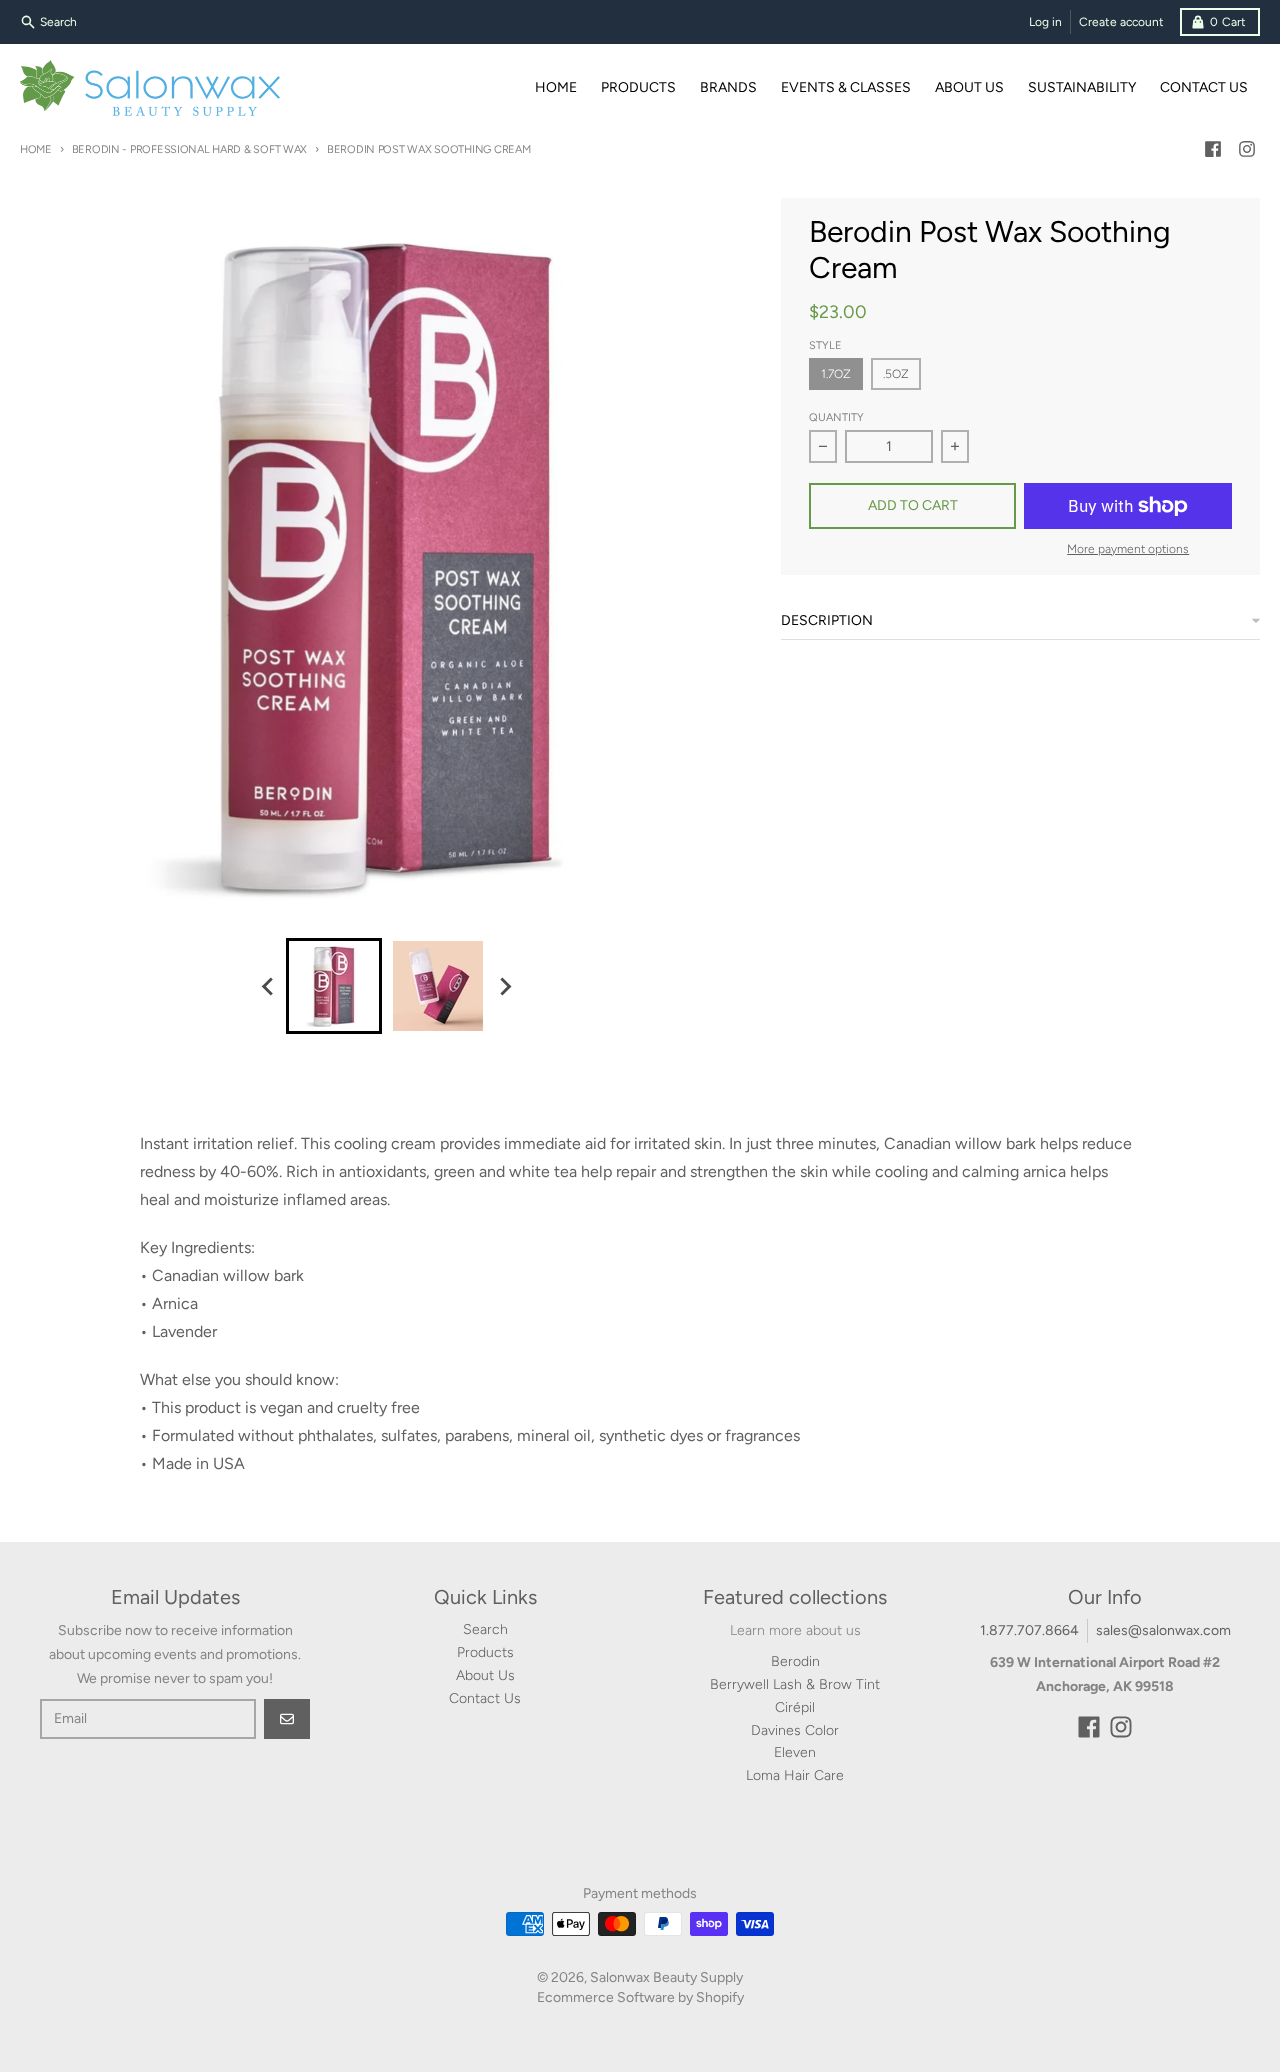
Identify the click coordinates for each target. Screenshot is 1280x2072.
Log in (1045, 22)
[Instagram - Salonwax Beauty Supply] (1247, 149)
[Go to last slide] (268, 986)
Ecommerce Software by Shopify (640, 1997)
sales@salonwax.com (1163, 1630)
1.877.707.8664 (1029, 1630)
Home (36, 149)
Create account (1121, 22)
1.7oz (836, 374)
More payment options (1128, 549)
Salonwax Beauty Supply (666, 1977)
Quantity (836, 417)
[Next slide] (504, 986)
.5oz (896, 374)
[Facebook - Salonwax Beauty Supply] (1213, 149)
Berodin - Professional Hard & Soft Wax (189, 149)
